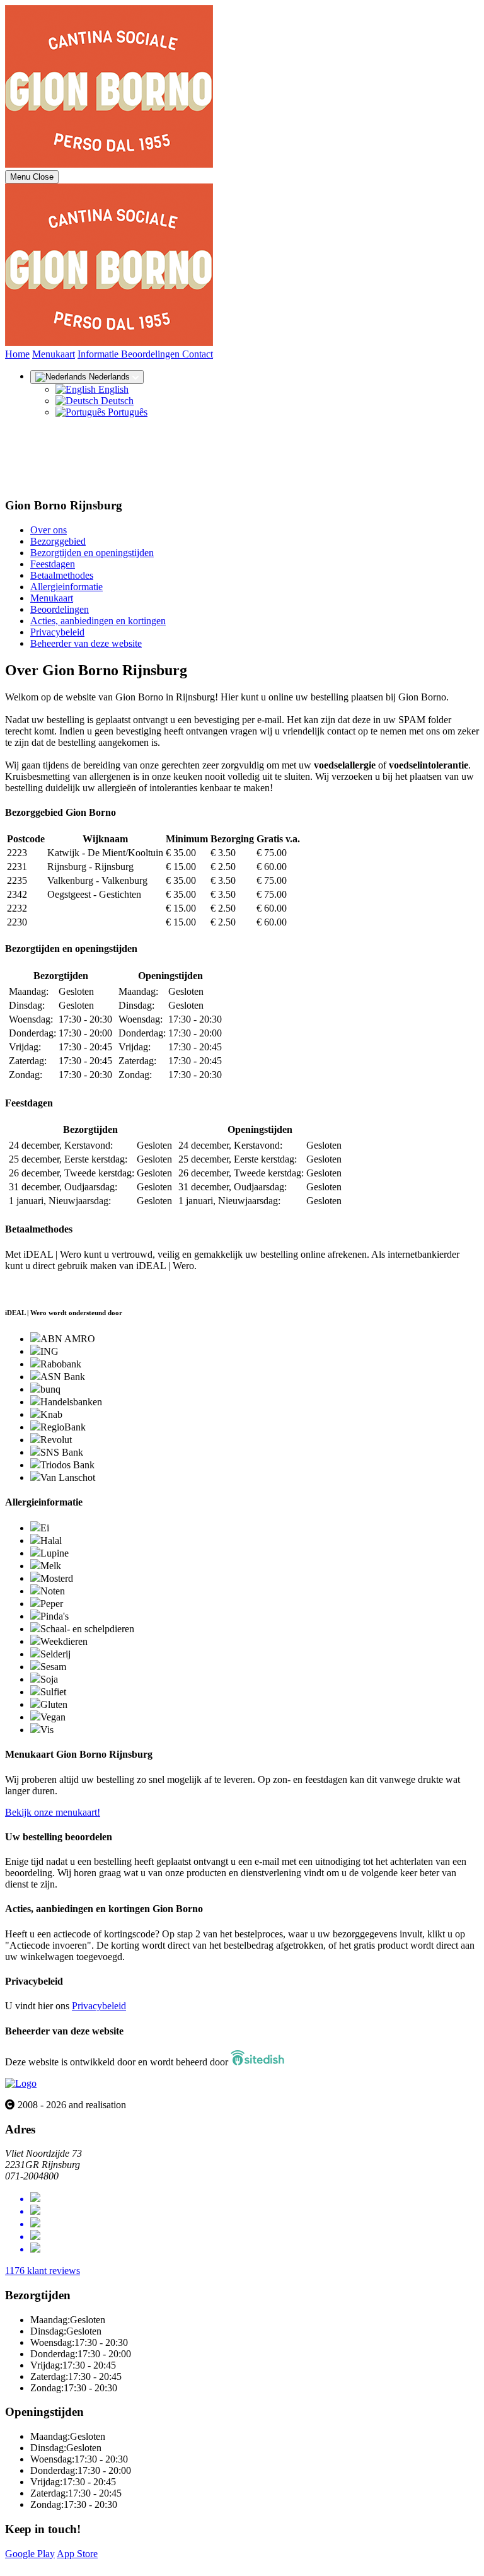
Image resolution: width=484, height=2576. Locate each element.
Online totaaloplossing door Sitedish (77, 2565)
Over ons (49, 530)
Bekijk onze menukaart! (53, 1812)
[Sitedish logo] (21, 2083)
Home (17, 354)
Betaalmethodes (62, 575)
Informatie (99, 354)
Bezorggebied (58, 541)
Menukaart (54, 354)
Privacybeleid (57, 632)
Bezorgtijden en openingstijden (92, 553)
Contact (198, 354)
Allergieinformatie (66, 587)
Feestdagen (53, 564)
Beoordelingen (152, 354)
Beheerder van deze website (86, 643)
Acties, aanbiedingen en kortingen (98, 621)
